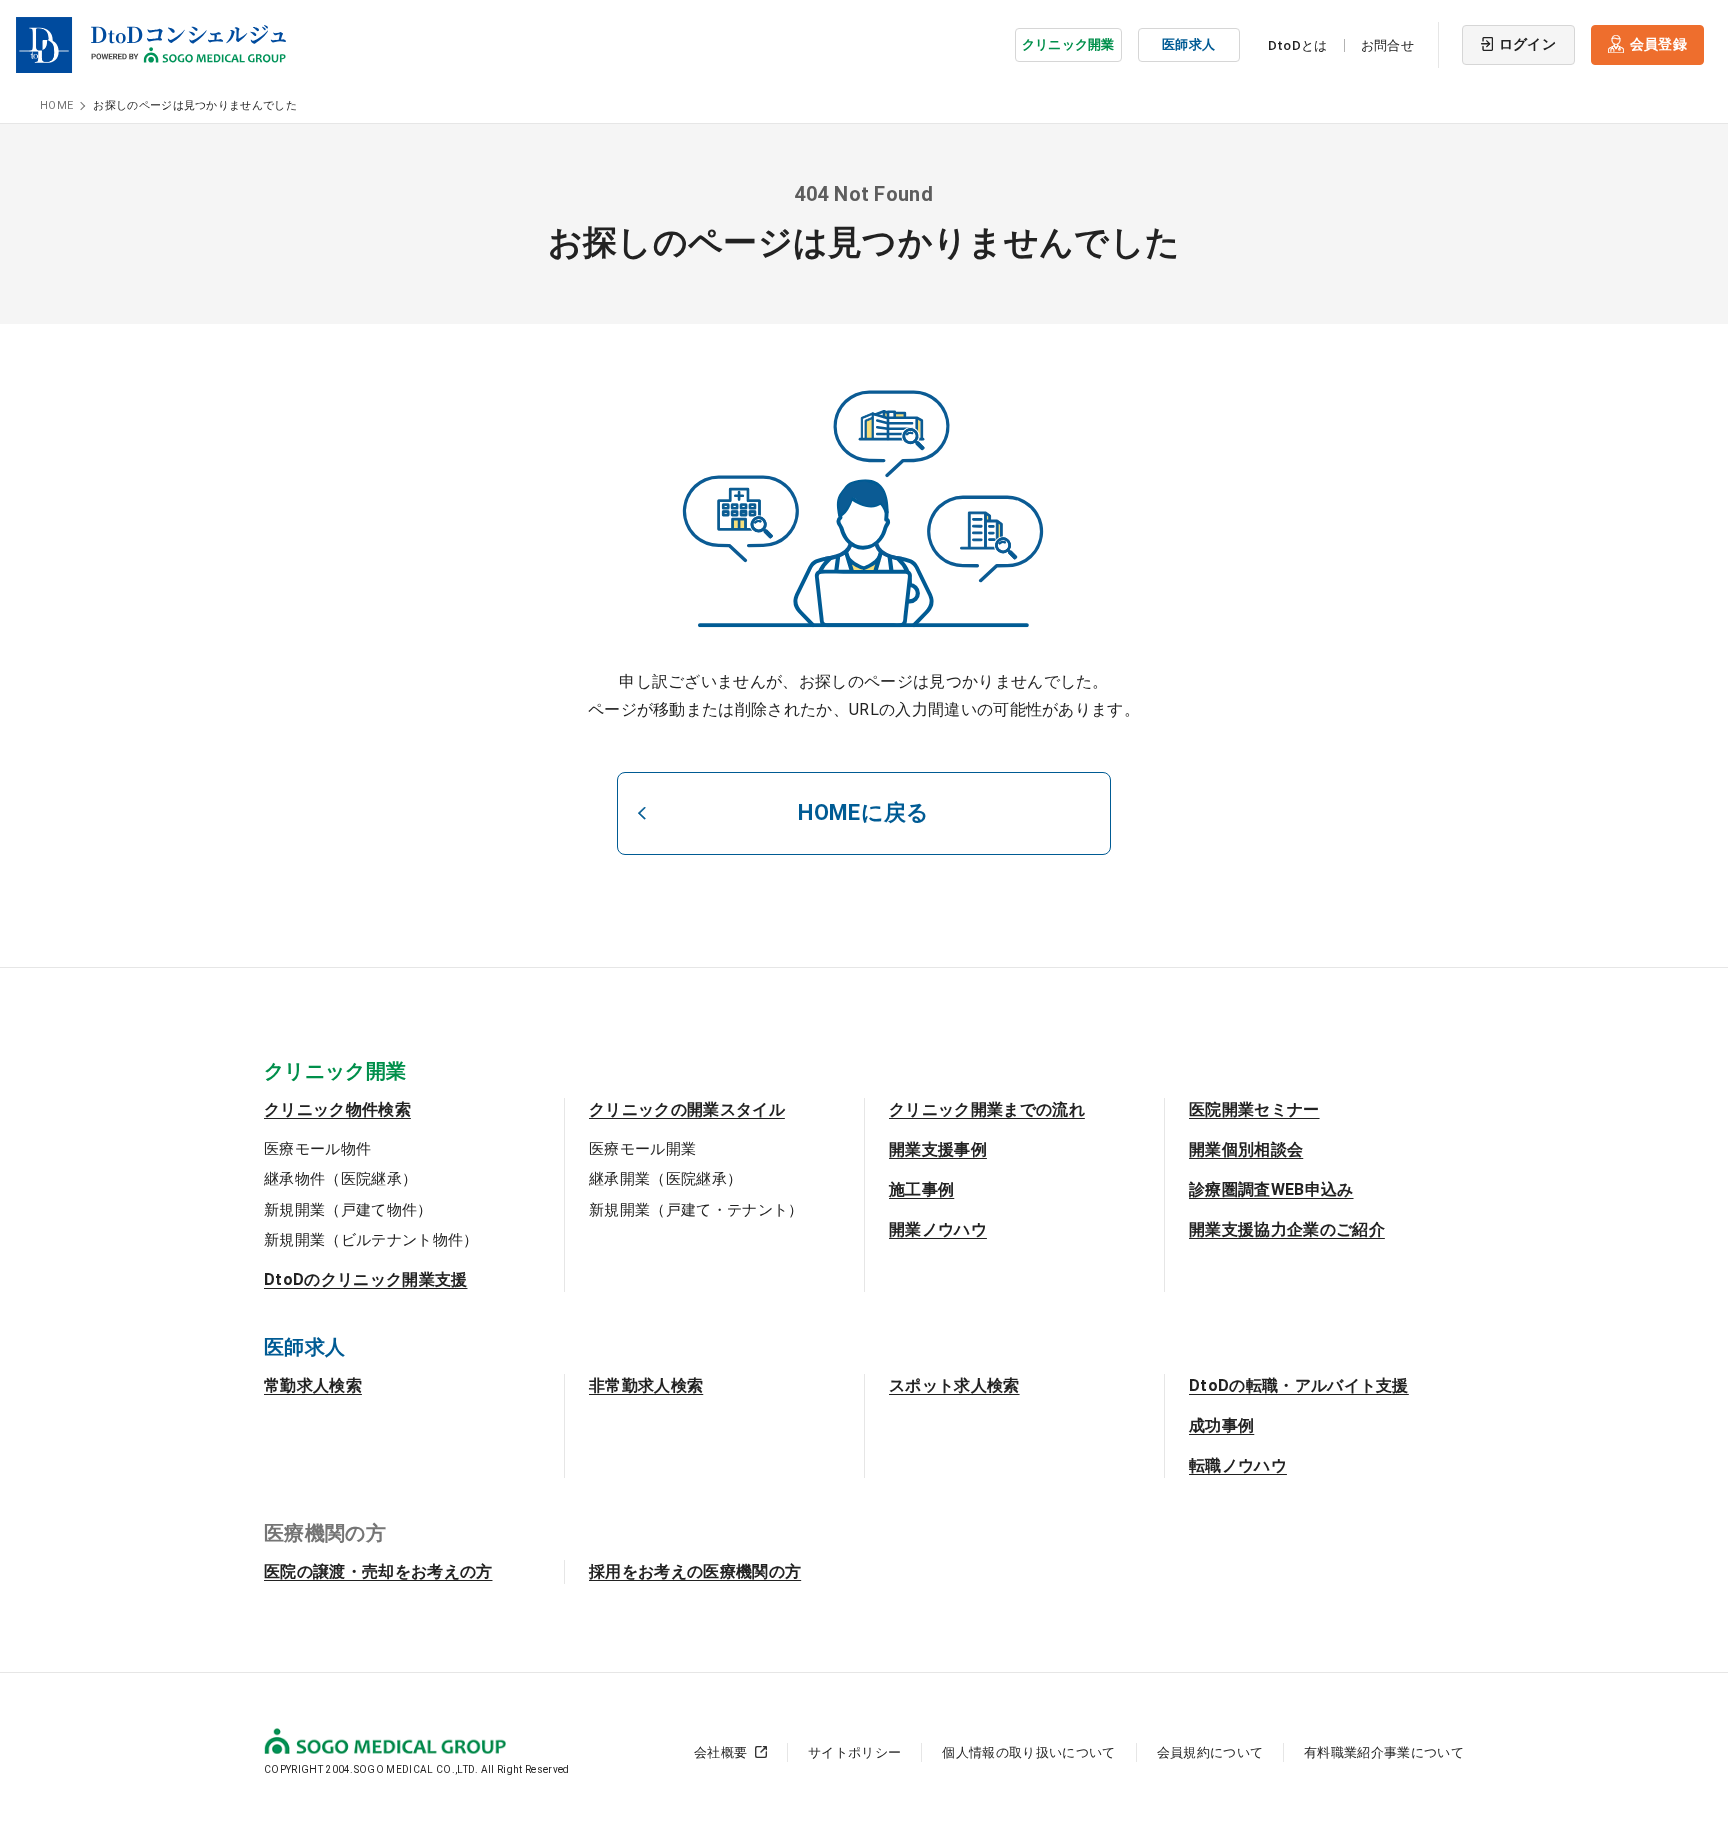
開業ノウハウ (938, 1229)
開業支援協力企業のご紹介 (1287, 1229)
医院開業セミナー (1254, 1109)
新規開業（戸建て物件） (348, 1210)
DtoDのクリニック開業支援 (365, 1279)
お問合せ (1387, 45)
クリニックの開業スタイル (687, 1109)
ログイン (1527, 44)
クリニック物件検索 (337, 1109)
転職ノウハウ (1238, 1465)
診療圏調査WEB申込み (1271, 1189)
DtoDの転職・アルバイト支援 (1299, 1385)
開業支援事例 (938, 1149)
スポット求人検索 (954, 1385)
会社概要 (720, 1752)
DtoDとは (1298, 45)
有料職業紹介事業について (1384, 1752)
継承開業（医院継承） (665, 1179)
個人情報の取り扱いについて (1028, 1752)
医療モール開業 (642, 1149)
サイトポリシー (854, 1752)
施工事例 (921, 1189)
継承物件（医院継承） (340, 1179)
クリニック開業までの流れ (987, 1109)
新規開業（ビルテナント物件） (371, 1240)
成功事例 (1221, 1425)
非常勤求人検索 (646, 1385)
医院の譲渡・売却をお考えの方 (378, 1571)
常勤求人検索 (313, 1385)
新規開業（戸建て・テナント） (696, 1210)
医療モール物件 (317, 1149)
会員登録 (1658, 44)
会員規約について (1210, 1752)
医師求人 (1188, 44)
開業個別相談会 (1246, 1149)
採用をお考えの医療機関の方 (695, 1571)
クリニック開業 (1068, 44)
